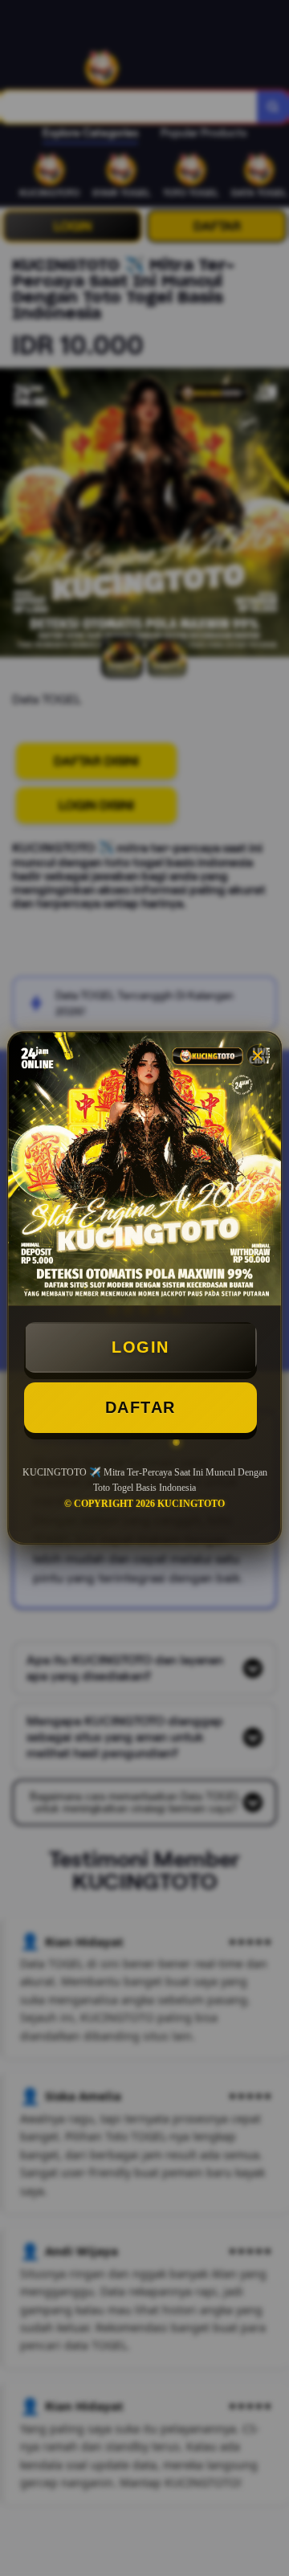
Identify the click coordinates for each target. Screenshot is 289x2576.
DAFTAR (140, 1407)
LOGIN (140, 1347)
